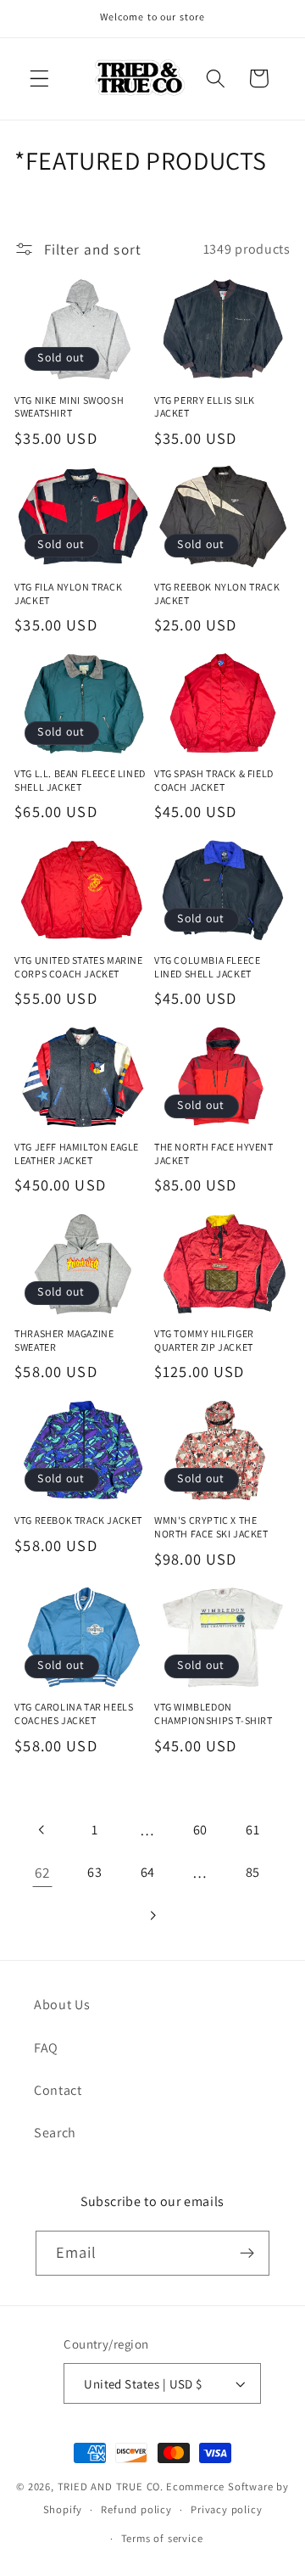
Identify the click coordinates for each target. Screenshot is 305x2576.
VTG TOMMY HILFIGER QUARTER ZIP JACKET (204, 1340)
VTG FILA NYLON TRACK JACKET (68, 594)
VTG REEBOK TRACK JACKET (78, 1520)
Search (55, 2133)
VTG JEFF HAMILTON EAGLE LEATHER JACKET (77, 1154)
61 (252, 1830)
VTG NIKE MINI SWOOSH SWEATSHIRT (69, 407)
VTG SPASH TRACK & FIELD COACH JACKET (214, 780)
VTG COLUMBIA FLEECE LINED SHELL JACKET (207, 967)
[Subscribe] (248, 2254)
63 (94, 1872)
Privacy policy (226, 2509)
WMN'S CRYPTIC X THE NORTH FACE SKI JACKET (211, 1527)
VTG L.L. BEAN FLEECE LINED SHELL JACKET (80, 780)
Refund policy (136, 2509)
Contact (58, 2090)
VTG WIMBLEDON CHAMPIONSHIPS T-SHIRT (213, 1714)
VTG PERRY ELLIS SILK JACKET (205, 407)
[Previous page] (43, 1830)
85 (253, 1872)
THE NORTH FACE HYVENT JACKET (214, 1154)
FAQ (46, 2048)
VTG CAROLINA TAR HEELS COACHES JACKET (74, 1714)
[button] (39, 78)
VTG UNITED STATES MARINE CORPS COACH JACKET (78, 967)
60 (200, 1830)
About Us (62, 2005)
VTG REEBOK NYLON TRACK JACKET (217, 594)
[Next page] (153, 1915)
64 (148, 1872)
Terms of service (162, 2538)
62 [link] (42, 1872)
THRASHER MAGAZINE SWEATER (64, 1340)
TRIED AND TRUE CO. (111, 2486)
